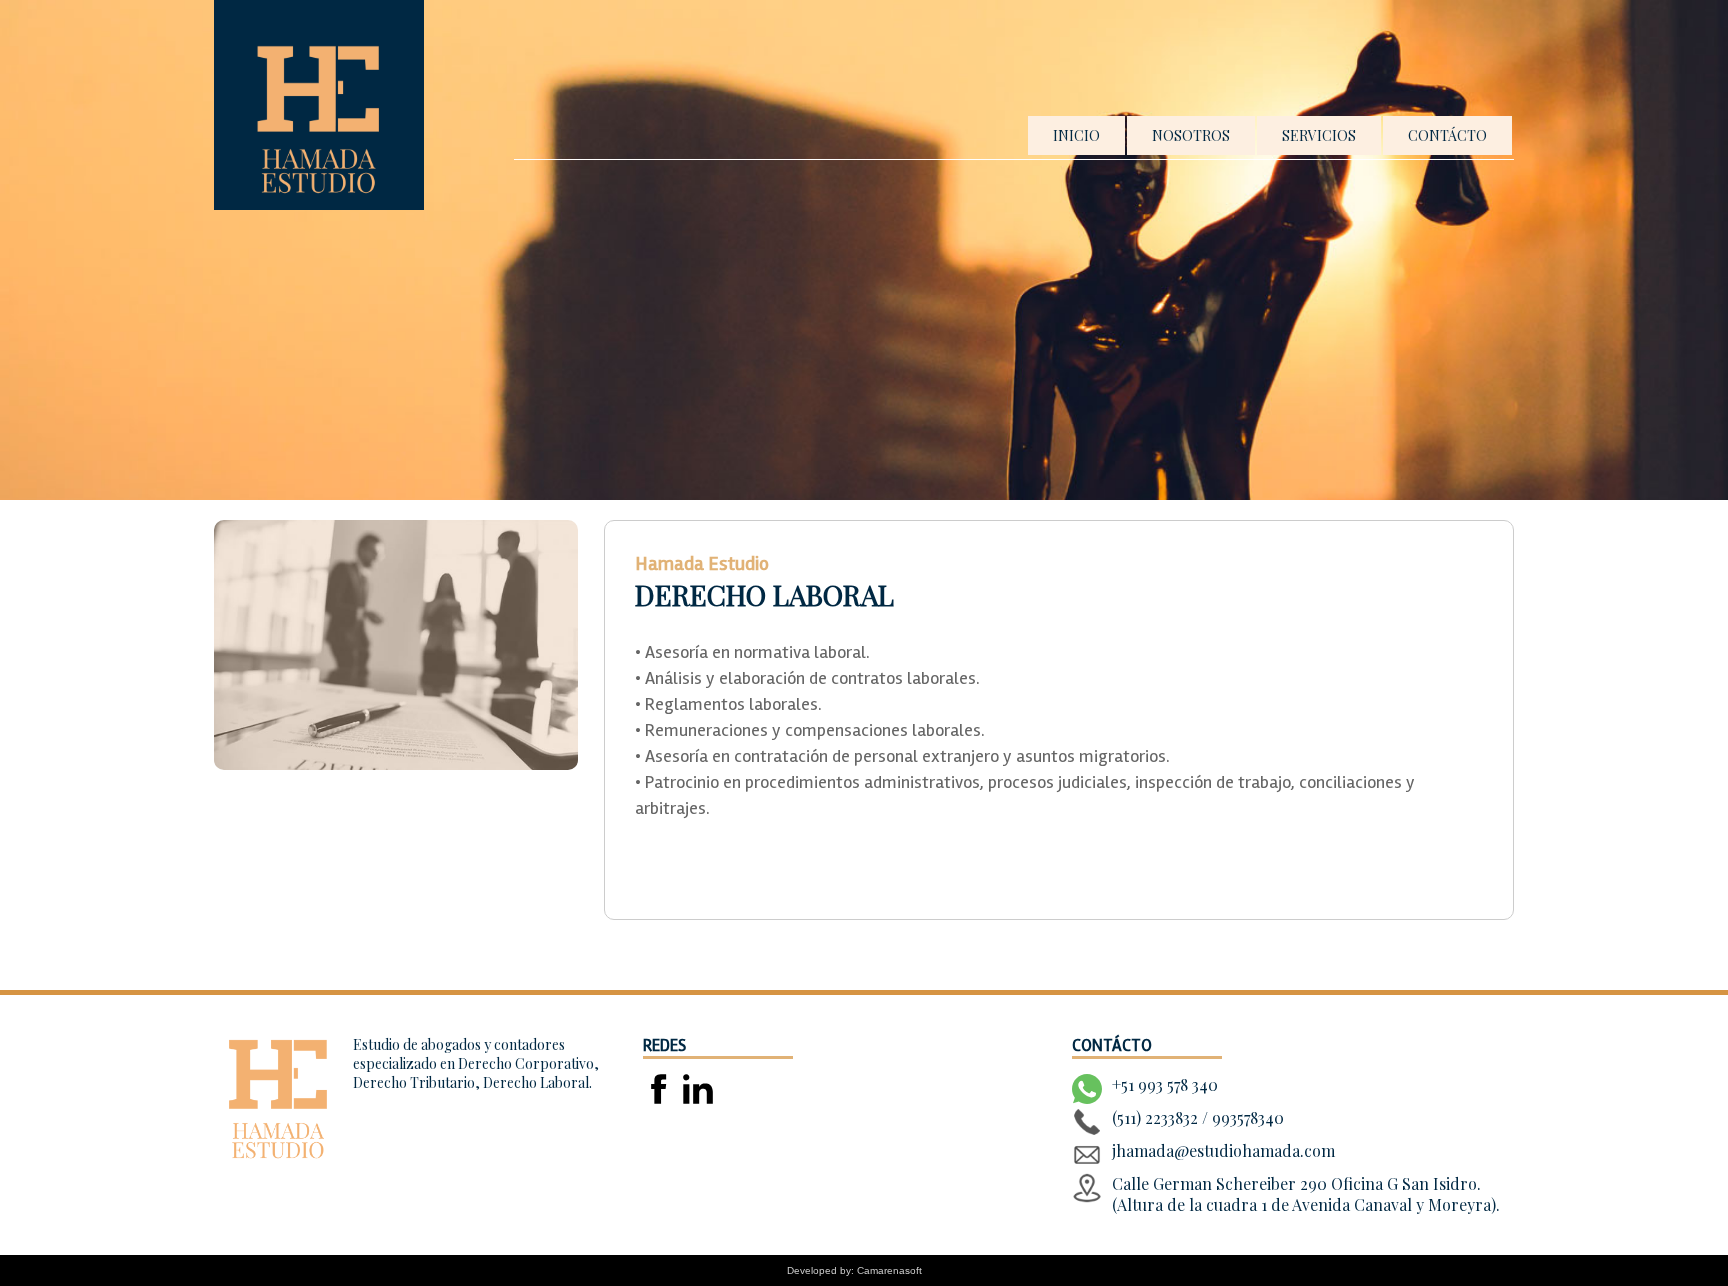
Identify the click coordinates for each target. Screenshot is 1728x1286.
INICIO (1076, 135)
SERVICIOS (1319, 135)
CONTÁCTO (1447, 135)
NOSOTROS (1191, 135)
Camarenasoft (889, 1270)
